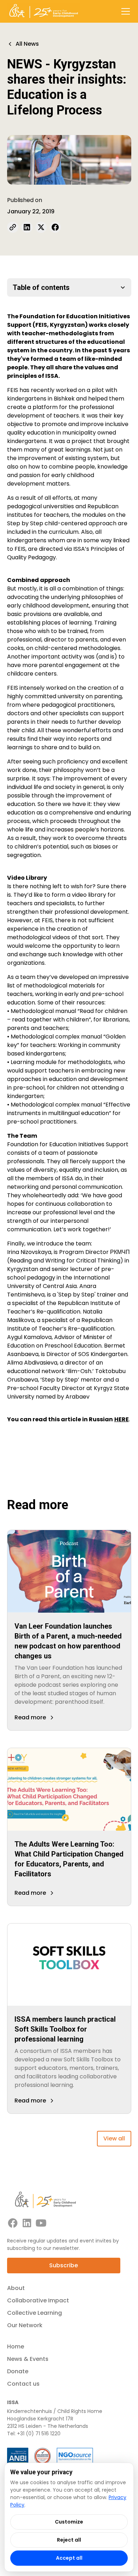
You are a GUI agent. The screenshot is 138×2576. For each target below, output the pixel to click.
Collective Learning (34, 2313)
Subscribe (64, 2265)
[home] (44, 11)
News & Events (28, 2359)
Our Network (25, 2325)
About (16, 2288)
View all (114, 2138)
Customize (69, 2522)
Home (16, 2347)
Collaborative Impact (38, 2300)
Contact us (23, 2384)
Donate (18, 2371)
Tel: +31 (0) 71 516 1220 (34, 2434)
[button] (124, 11)
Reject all (69, 2540)
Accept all (69, 2558)
